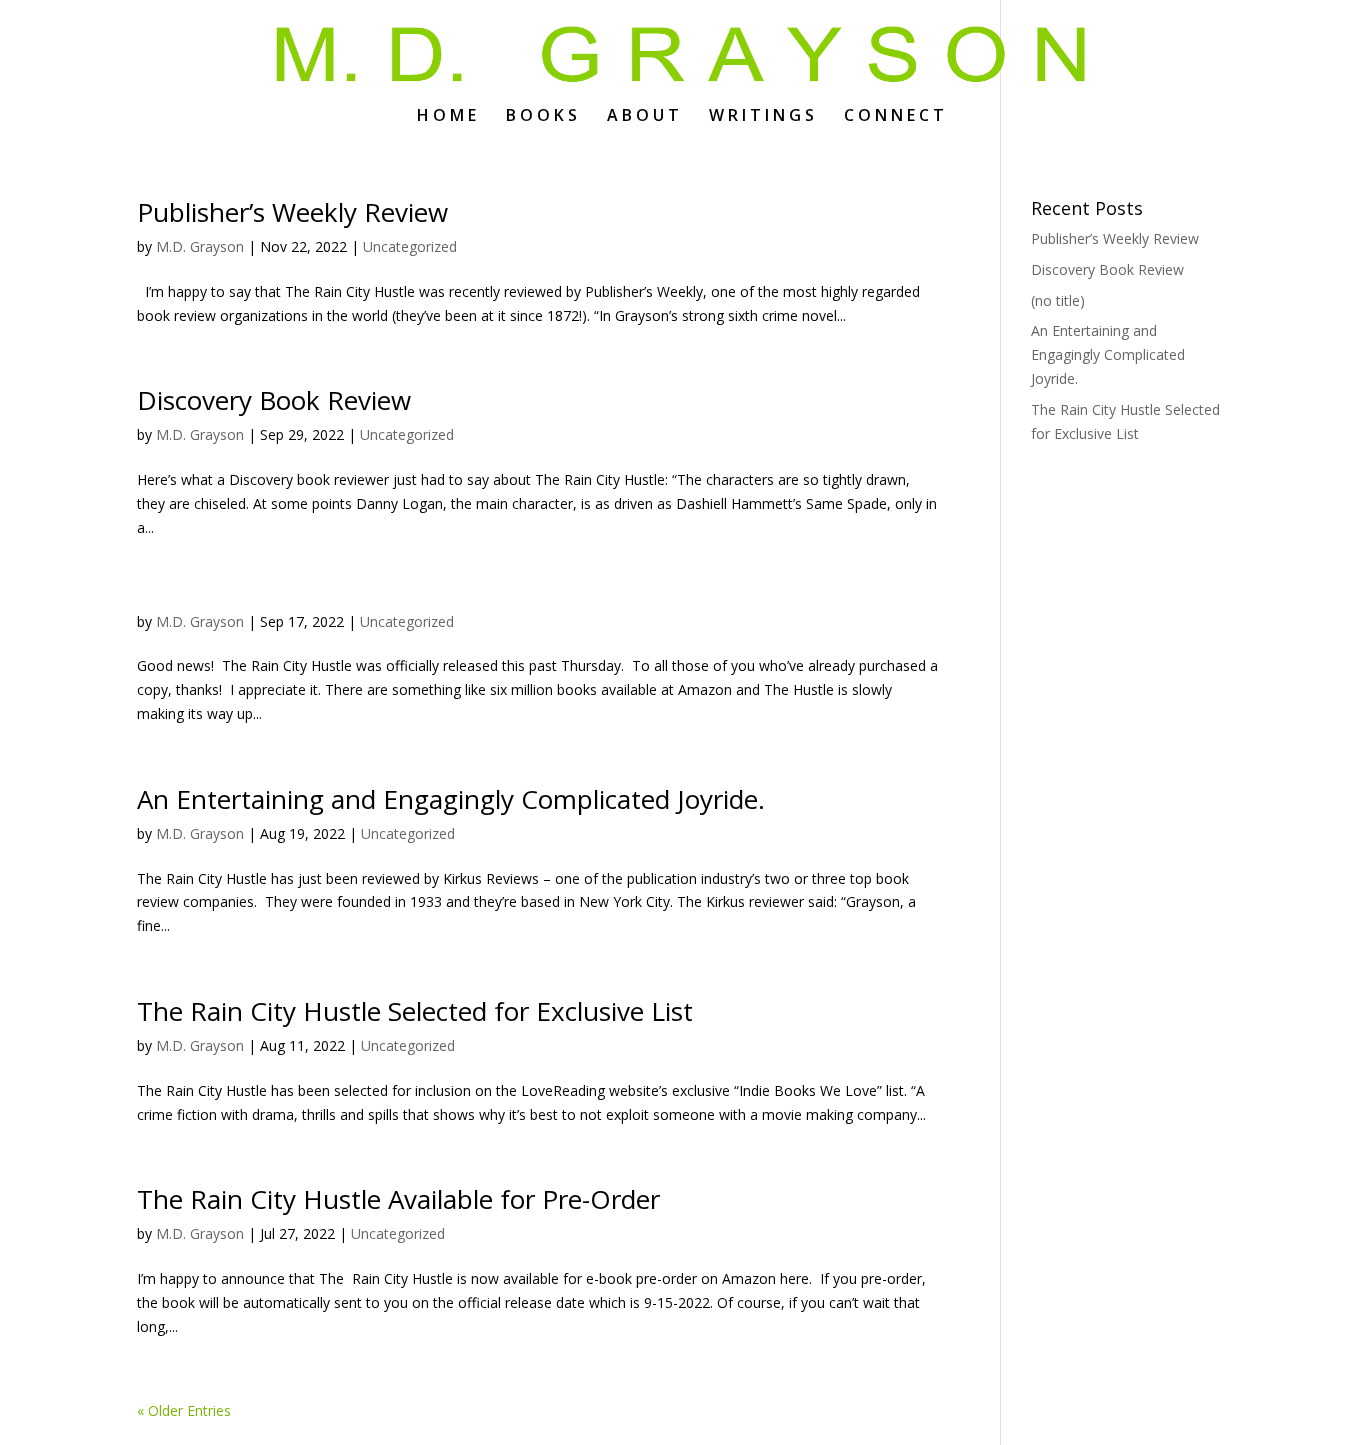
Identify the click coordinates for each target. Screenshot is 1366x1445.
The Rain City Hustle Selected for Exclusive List (415, 1011)
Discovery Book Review (274, 400)
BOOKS (543, 117)
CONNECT (896, 117)
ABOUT (645, 117)
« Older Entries (184, 1410)
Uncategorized (410, 246)
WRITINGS (763, 117)
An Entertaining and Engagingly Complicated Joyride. (451, 799)
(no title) (1058, 300)
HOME (448, 117)
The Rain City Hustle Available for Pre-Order (398, 1199)
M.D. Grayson (200, 246)
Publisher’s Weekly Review (292, 212)
